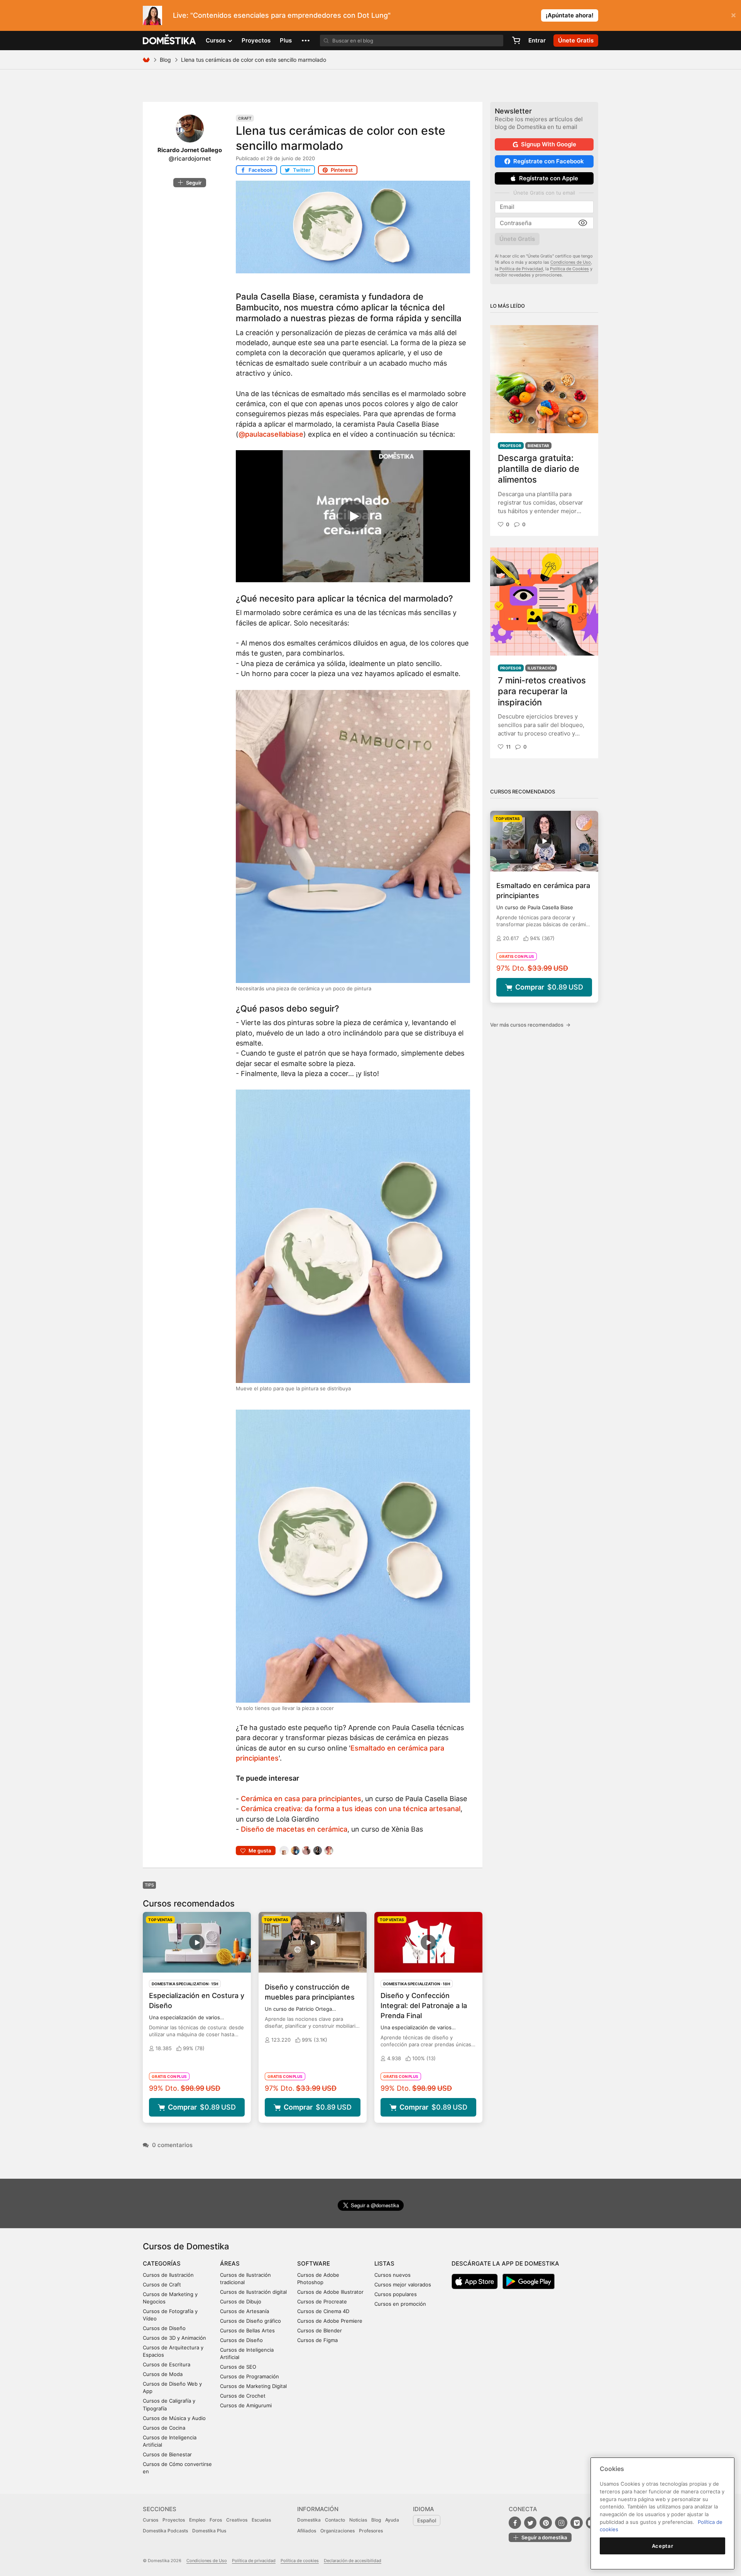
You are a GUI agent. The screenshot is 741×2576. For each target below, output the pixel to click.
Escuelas (261, 2520)
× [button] (733, 15)
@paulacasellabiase (271, 434)
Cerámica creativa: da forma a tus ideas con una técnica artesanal (351, 1809)
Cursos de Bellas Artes (247, 2330)
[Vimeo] (577, 2523)
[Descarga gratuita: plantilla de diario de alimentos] (544, 379)
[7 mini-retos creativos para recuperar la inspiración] (544, 602)
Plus (286, 40)
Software (314, 2263)
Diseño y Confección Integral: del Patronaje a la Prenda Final (424, 2006)
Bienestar (538, 446)
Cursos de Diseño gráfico (250, 2321)
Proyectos (256, 40)
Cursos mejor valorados (403, 2285)
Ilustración (541, 668)
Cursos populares (396, 2294)
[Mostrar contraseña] (583, 223)
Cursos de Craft (162, 2285)
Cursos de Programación (250, 2376)
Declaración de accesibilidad (353, 2561)
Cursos (151, 2520)
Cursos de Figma (317, 2340)
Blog (165, 60)
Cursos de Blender (320, 2330)
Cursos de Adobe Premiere (330, 2321)
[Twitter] (530, 2523)
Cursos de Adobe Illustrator (330, 2292)
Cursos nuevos (392, 2275)
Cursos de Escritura (167, 2364)
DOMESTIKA (170, 41)
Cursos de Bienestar (167, 2454)
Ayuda (392, 2520)
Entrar (537, 40)
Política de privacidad (254, 2561)
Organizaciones (338, 2531)
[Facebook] (515, 2523)
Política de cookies (300, 2561)
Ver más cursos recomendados (530, 1025)
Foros (216, 2520)
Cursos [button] (216, 40)
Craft (245, 118)
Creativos (237, 2520)
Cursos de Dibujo (241, 2301)
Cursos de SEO (238, 2367)
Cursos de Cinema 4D (323, 2311)
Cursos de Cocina (164, 2428)
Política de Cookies (569, 269)
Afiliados (307, 2531)
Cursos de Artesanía (244, 2311)
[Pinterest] (546, 2523)
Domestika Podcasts (165, 2531)
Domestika (309, 2520)
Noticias (358, 2520)
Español (427, 2520)
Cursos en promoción (400, 2304)
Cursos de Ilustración (168, 2275)
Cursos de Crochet (243, 2396)
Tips (149, 1885)
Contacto (335, 2520)
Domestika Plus (209, 2531)
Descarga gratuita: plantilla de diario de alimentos (539, 469)
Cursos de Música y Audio (174, 2418)
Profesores (371, 2531)
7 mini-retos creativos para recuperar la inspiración (542, 691)
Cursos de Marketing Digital (253, 2386)
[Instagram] (561, 2523)
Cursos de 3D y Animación (174, 2338)
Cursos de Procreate (322, 2301)
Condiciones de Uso (571, 262)
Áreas (230, 2263)
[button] (306, 41)
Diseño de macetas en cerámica (294, 1829)
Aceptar (663, 2546)
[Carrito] (516, 41)
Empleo (197, 2520)
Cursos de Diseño (164, 2328)
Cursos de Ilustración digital (253, 2292)
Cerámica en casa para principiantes (301, 1799)
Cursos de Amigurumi (246, 2405)
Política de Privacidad (521, 269)
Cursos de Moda (163, 2374)
